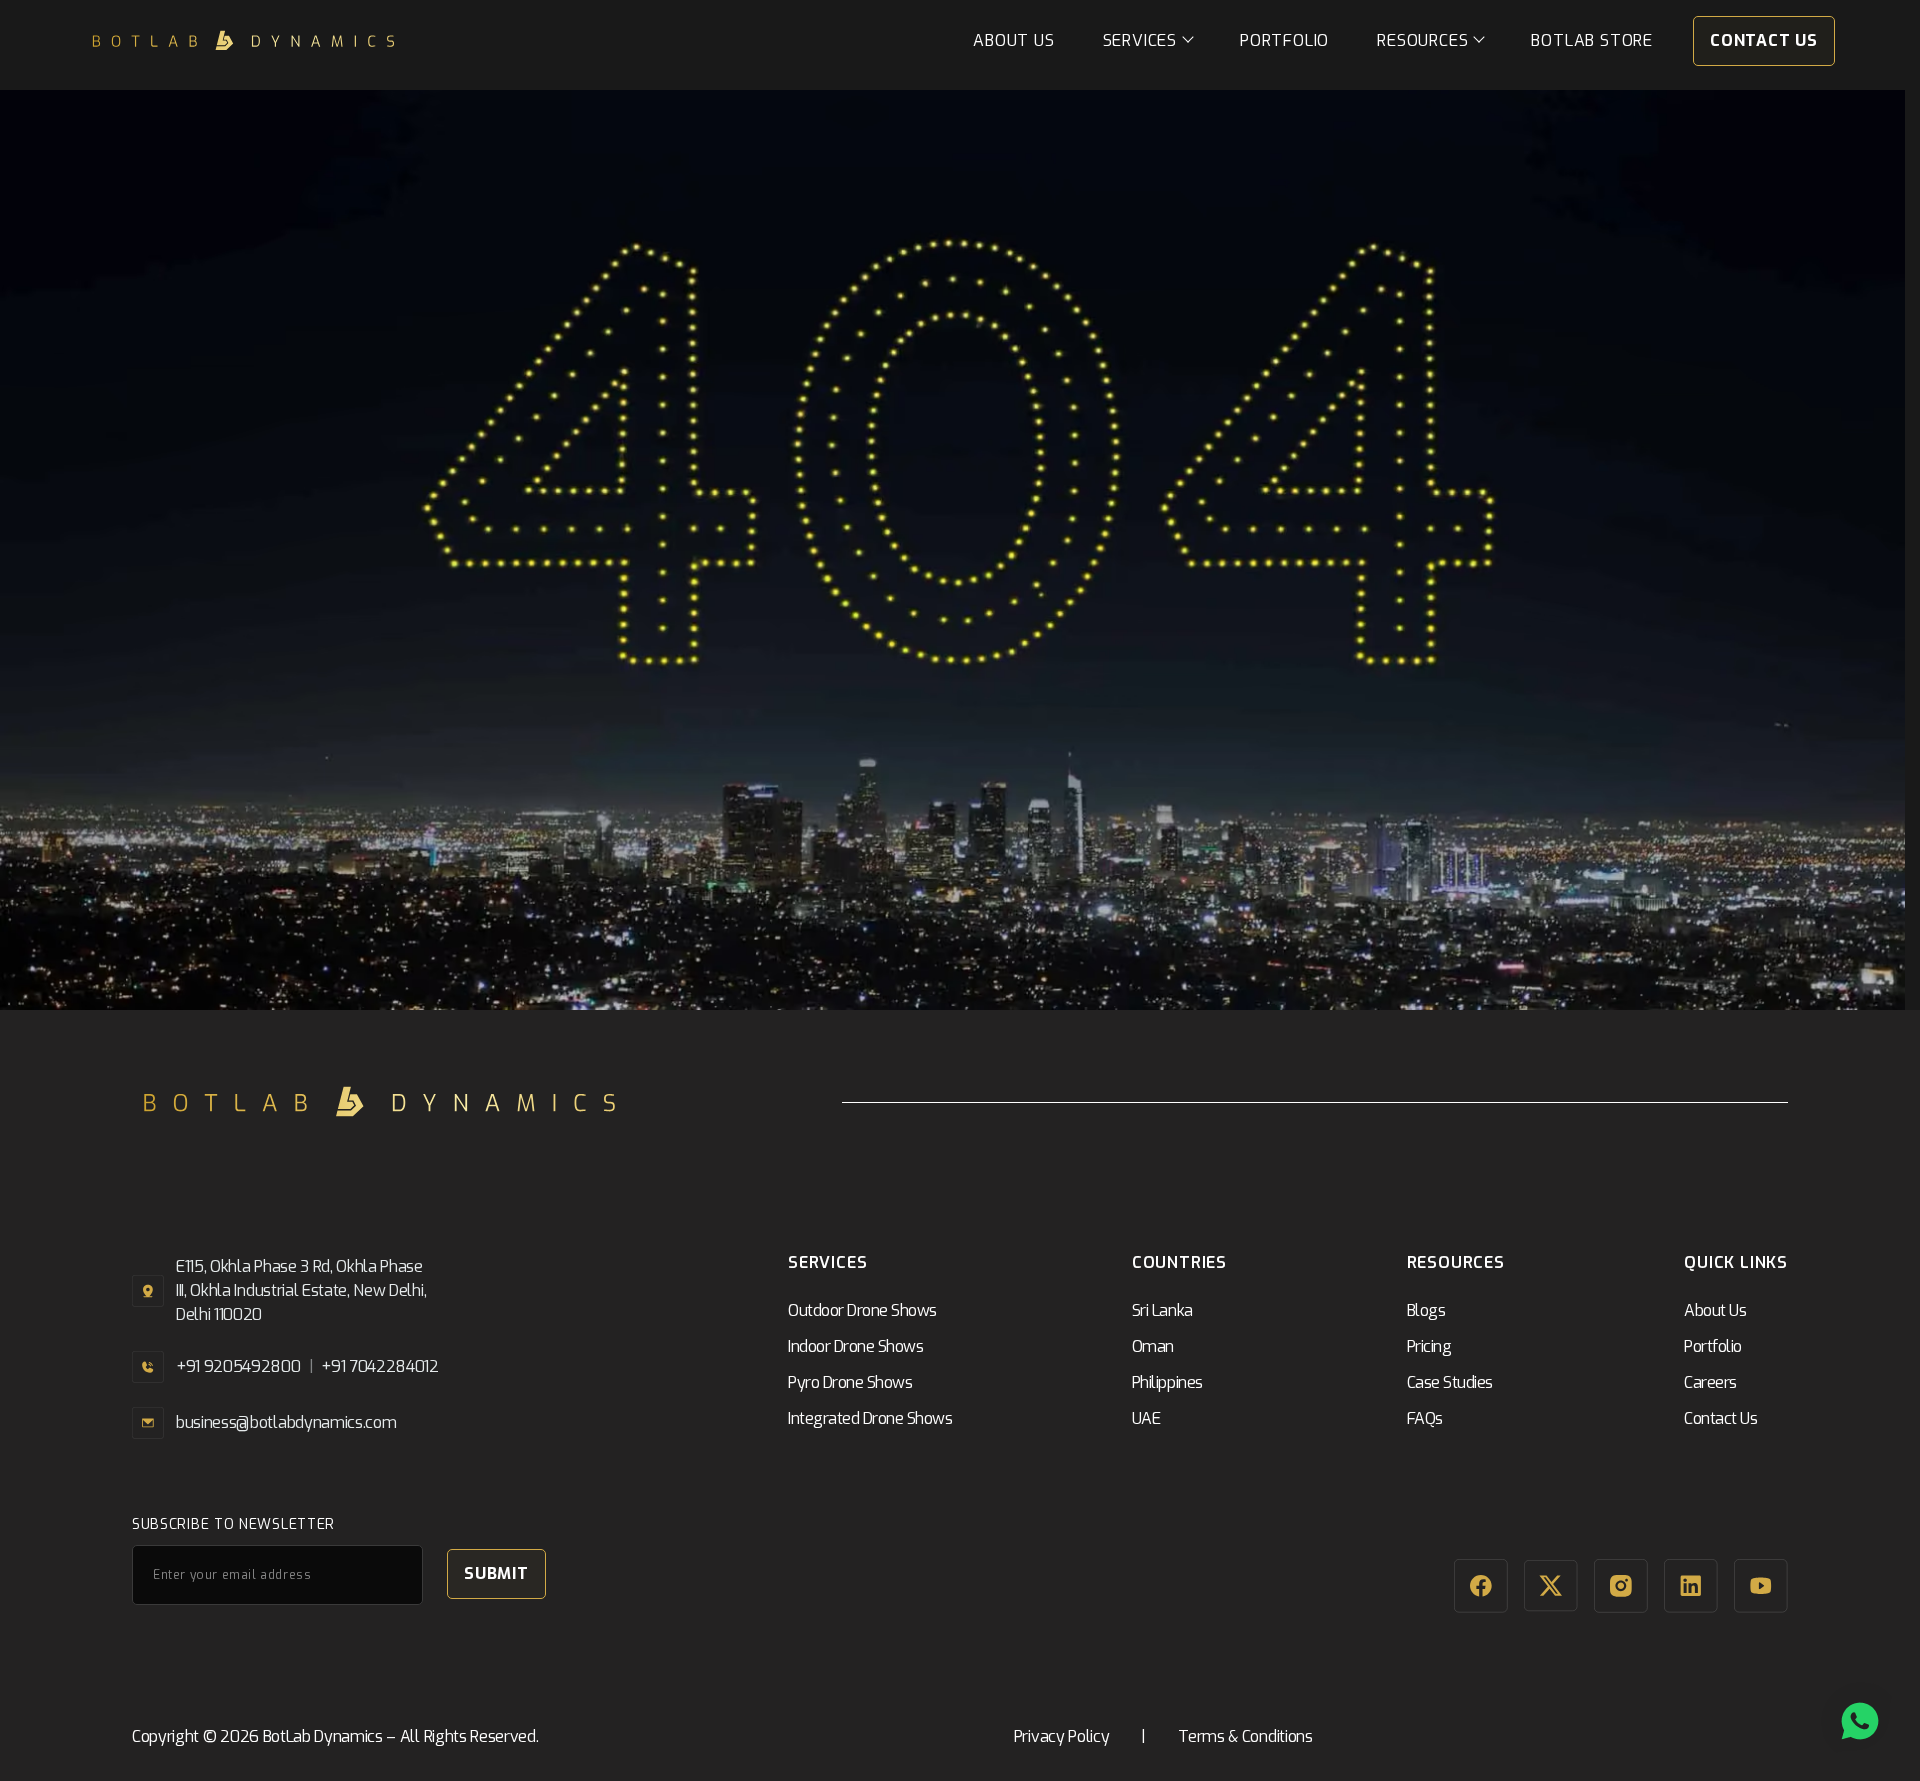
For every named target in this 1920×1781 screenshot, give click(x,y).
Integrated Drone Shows (870, 1418)
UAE (1146, 1418)
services (1140, 40)
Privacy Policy (1062, 1736)
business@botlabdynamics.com (286, 1422)
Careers (1710, 1382)
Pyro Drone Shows (850, 1382)
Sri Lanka (1162, 1310)
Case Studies (1450, 1382)
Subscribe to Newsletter (233, 1525)
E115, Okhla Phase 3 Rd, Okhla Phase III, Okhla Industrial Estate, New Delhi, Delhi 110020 (301, 1290)
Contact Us (1764, 40)
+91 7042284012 (380, 1366)
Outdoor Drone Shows (862, 1310)
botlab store (1592, 40)
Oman (1153, 1346)
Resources (1422, 40)
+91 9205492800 (238, 1366)
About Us (1013, 40)
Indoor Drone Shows (855, 1346)
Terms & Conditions (1245, 1736)
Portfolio (1284, 40)
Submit (496, 1573)
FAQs (1425, 1418)
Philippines (1167, 1382)
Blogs (1426, 1310)
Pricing (1429, 1346)
